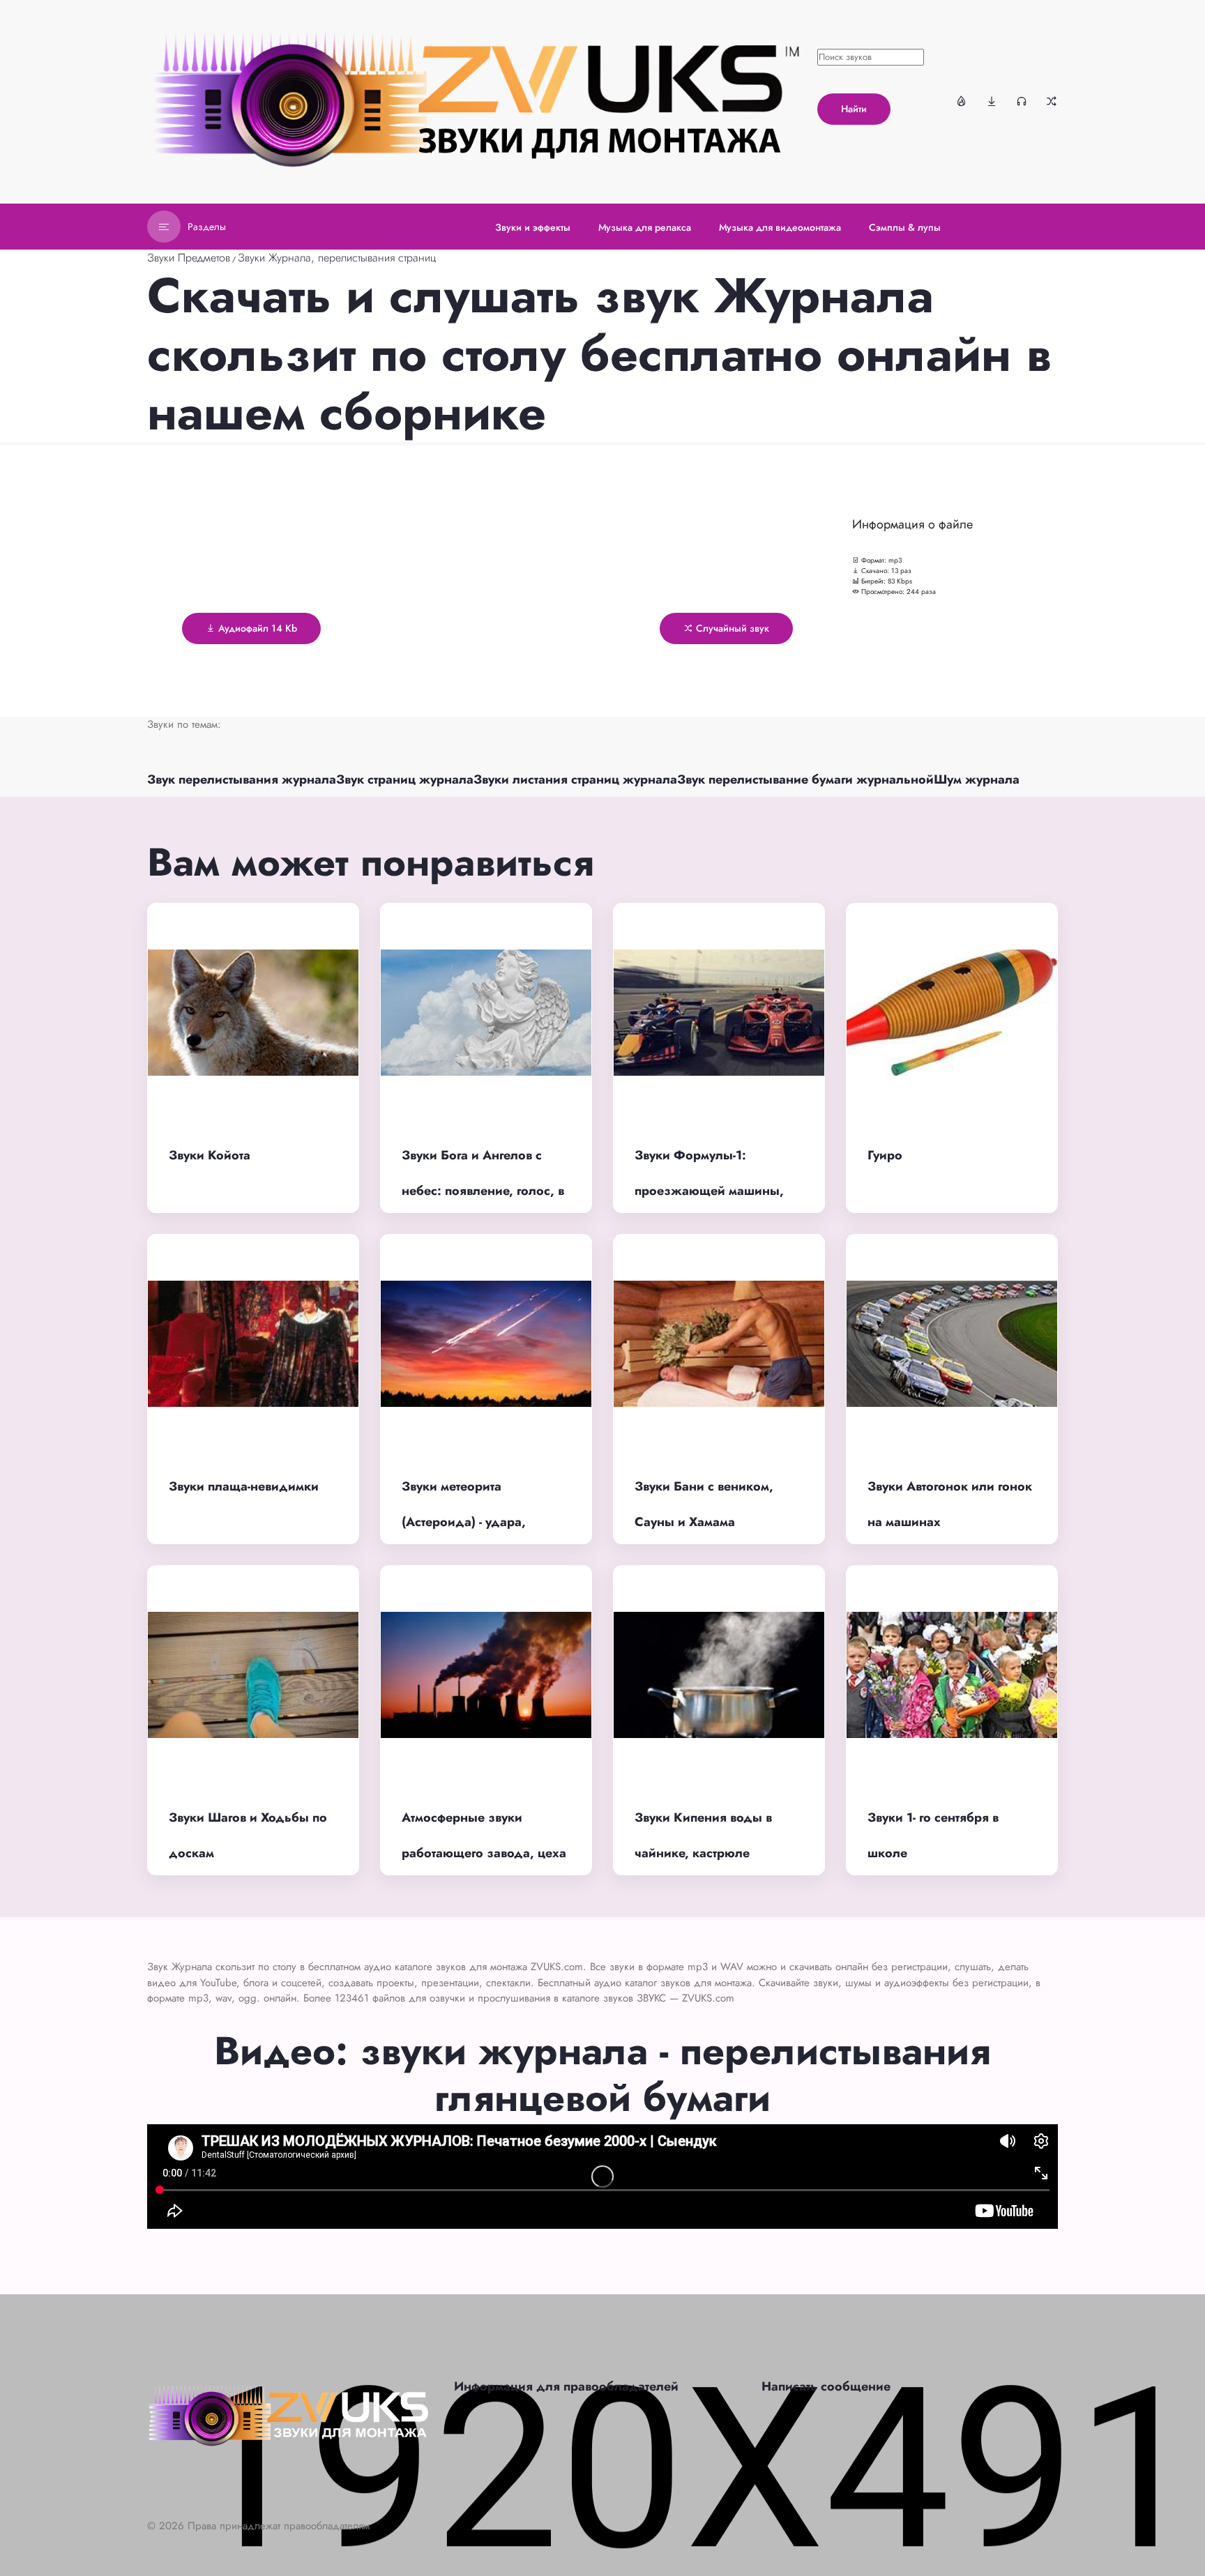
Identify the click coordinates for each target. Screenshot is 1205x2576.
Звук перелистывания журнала (242, 779)
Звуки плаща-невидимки (244, 1486)
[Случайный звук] (1052, 101)
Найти (854, 109)
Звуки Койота (210, 1155)
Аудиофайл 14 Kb (256, 628)
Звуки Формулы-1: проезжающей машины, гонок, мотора (709, 1190)
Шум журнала (977, 779)
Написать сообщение (826, 2386)
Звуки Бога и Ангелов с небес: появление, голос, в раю (483, 1190)
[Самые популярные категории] (962, 101)
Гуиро (885, 1155)
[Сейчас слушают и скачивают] (1022, 101)
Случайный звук (731, 628)
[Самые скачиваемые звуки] (992, 101)
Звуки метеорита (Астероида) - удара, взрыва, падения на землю (485, 1522)
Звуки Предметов (189, 258)
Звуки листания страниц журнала (575, 779)
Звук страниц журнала (405, 779)
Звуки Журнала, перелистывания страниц (337, 258)
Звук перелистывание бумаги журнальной (805, 779)
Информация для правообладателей (566, 2386)
